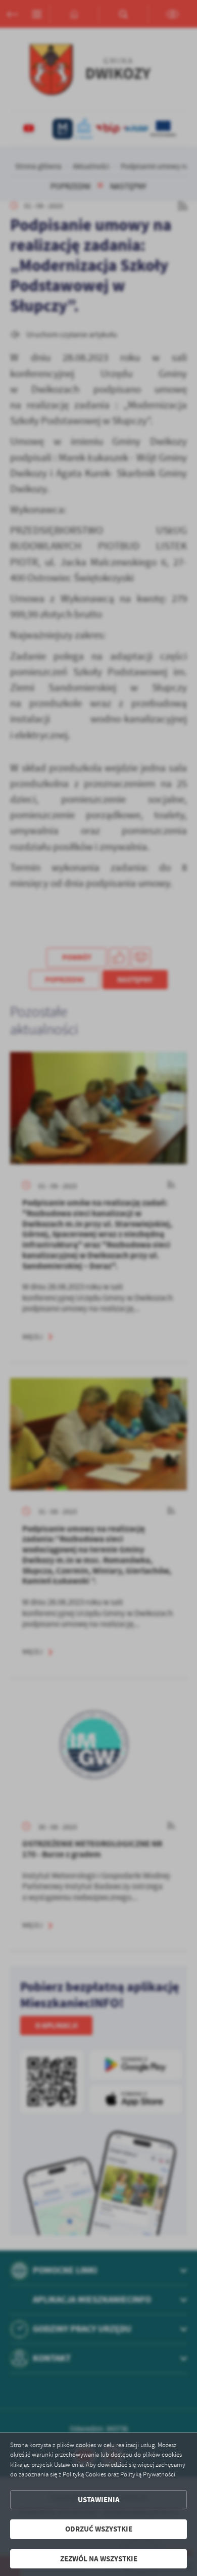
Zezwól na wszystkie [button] (99, 2559)
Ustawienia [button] (99, 2500)
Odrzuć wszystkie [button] (99, 2529)
